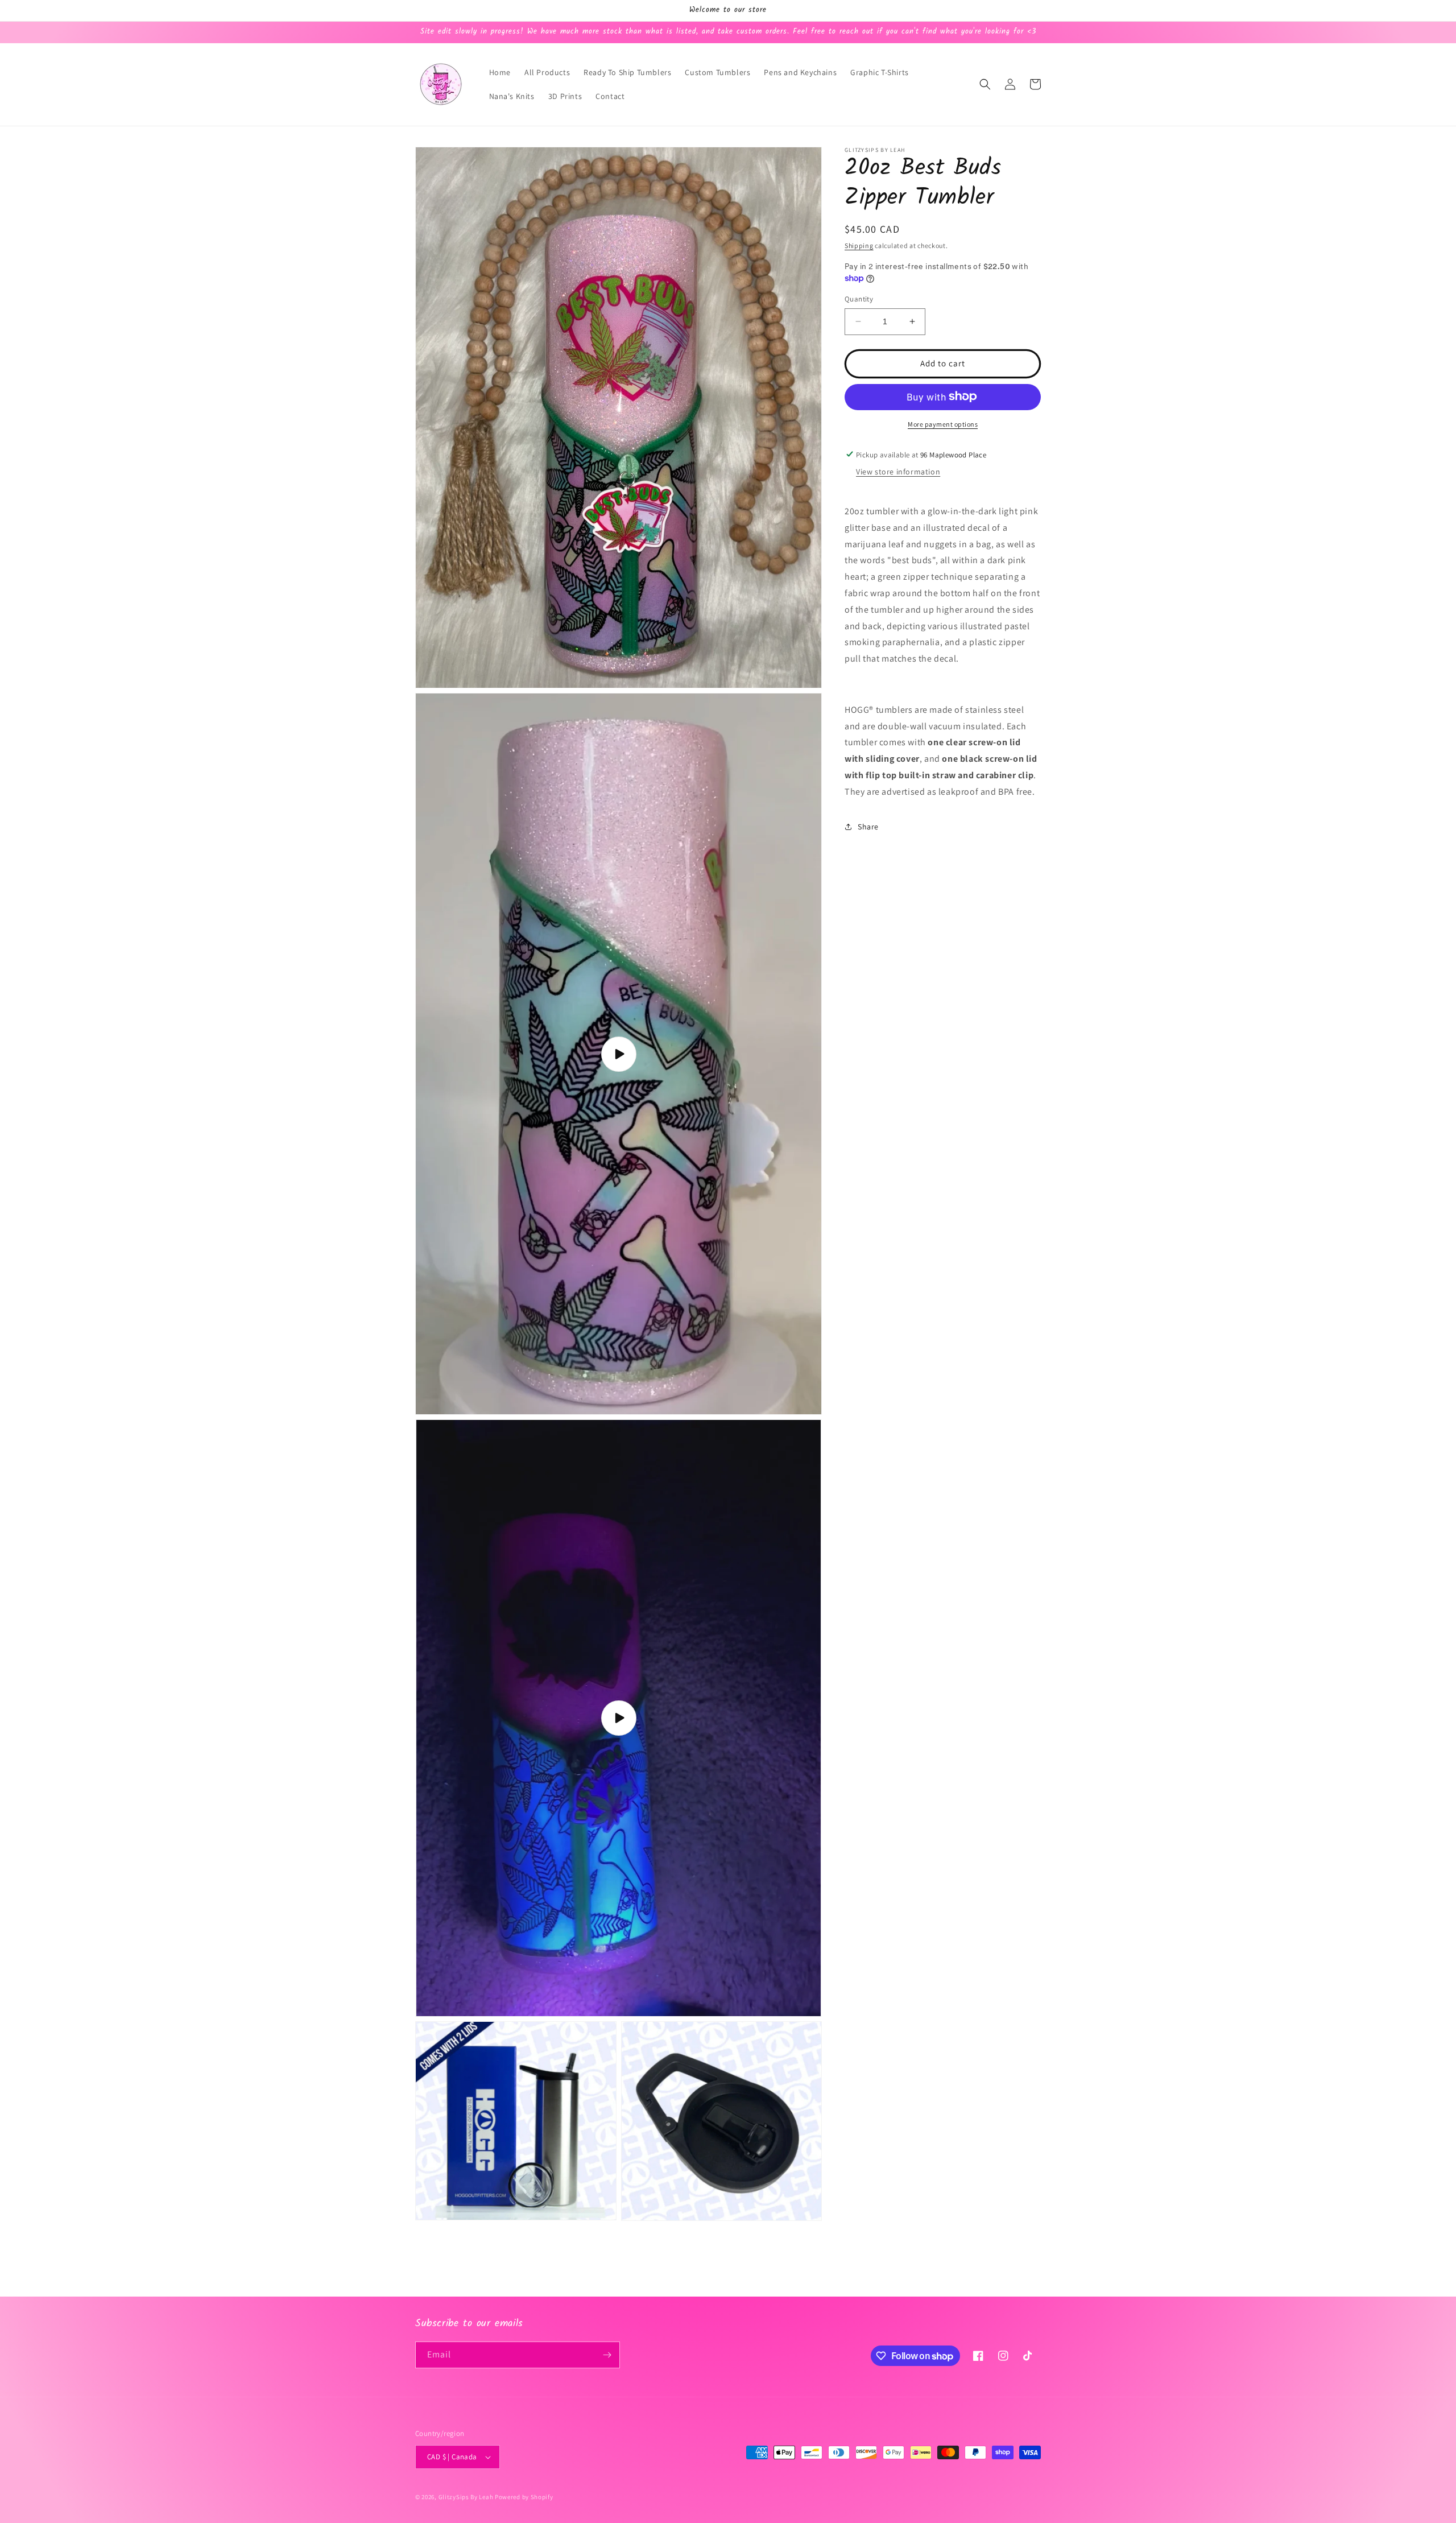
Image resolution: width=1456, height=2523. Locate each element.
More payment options (943, 424)
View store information (898, 472)
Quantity (859, 299)
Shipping (859, 245)
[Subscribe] (607, 2355)
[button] (985, 84)
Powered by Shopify (524, 2497)
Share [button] (868, 826)
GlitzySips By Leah (466, 2497)
